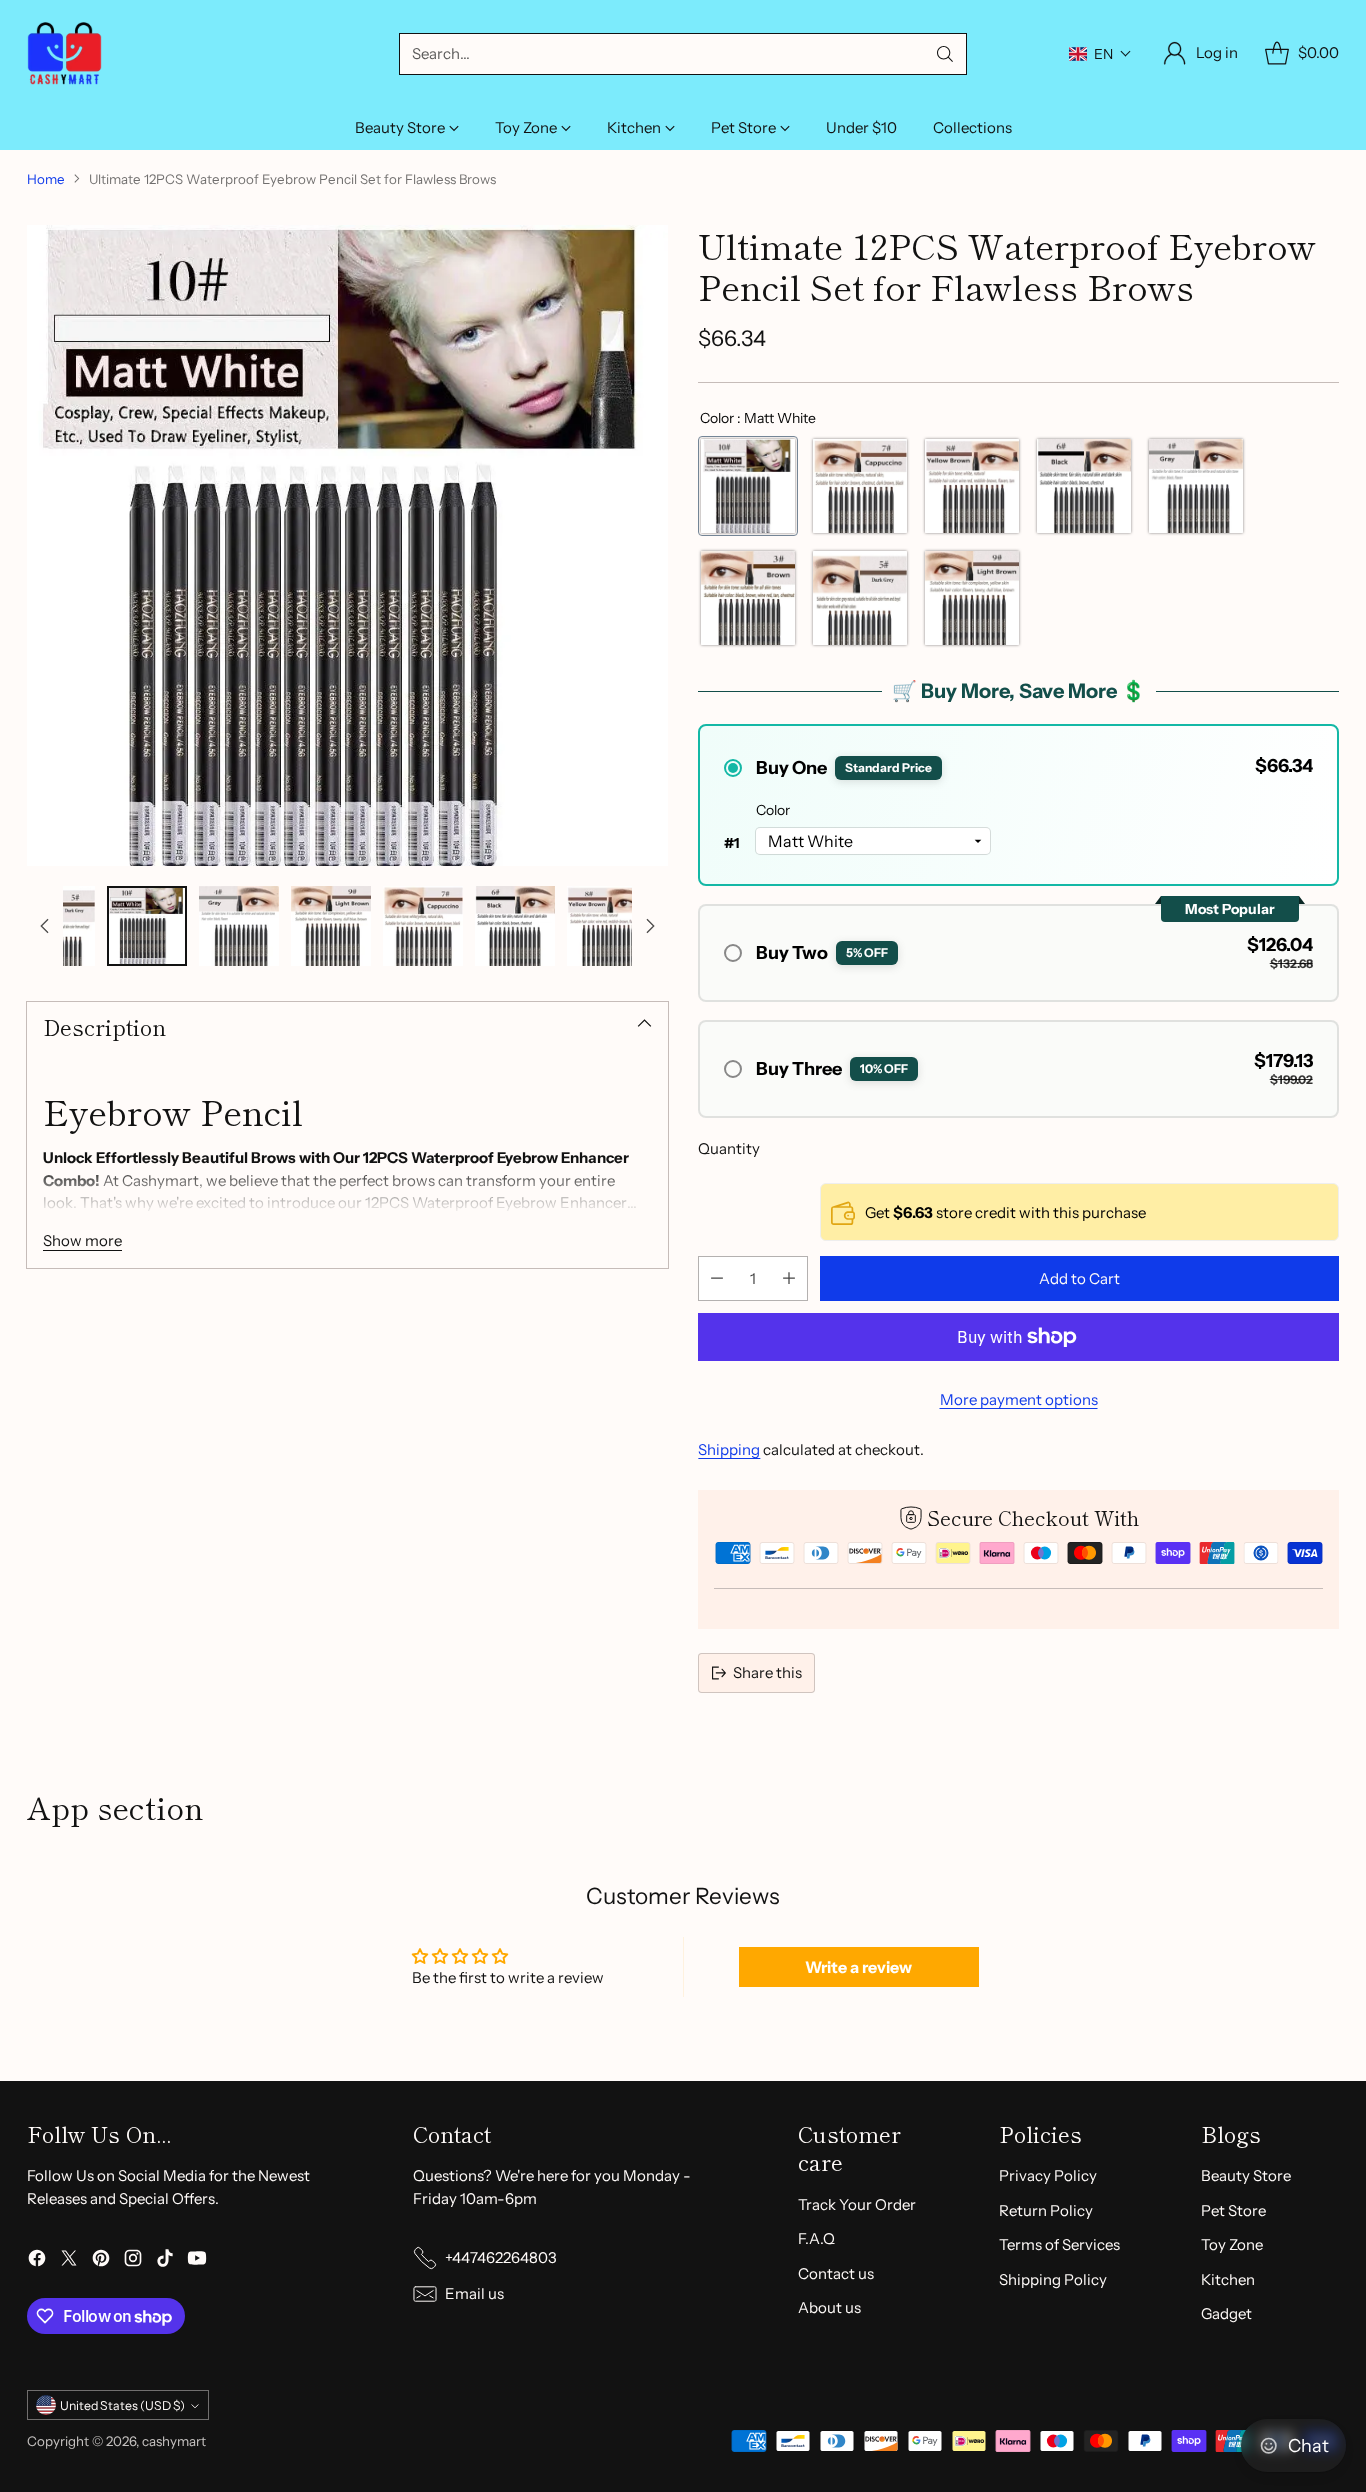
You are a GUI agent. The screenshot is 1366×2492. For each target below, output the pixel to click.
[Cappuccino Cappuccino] (860, 486)
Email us (474, 2293)
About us (829, 2307)
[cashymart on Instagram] (133, 2261)
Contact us (836, 2273)
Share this (767, 1672)
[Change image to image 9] (607, 926)
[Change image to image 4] (147, 926)
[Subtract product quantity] (717, 1278)
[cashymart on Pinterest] (101, 2261)
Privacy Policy (1048, 2175)
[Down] (650, 926)
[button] (1100, 54)
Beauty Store (1246, 2175)
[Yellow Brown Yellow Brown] (972, 486)
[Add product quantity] (789, 1278)
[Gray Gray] (1196, 486)
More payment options (1019, 1399)
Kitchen (1228, 2279)
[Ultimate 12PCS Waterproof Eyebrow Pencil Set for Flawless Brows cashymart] (347, 545)
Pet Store (1233, 2210)
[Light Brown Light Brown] (972, 598)
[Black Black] (1084, 486)
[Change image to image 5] (239, 926)
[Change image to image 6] (331, 926)
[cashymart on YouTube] (197, 2261)
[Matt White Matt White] (748, 486)
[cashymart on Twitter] (69, 2261)
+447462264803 (501, 2257)
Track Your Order (857, 2204)
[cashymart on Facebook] (37, 2261)
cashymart (174, 2441)
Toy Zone (1232, 2244)
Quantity (729, 1148)
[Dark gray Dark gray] (860, 598)
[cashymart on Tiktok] (165, 2261)
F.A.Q (816, 2238)
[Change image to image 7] (423, 926)
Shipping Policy (1053, 2279)
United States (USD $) (122, 2405)
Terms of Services (1059, 2244)
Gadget (1226, 2313)
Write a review (858, 1967)
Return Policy (1046, 2210)
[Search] (945, 54)
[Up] (45, 926)
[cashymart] (64, 53)
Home (46, 179)
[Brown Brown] (748, 598)
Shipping (729, 1449)
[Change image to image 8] (515, 926)
